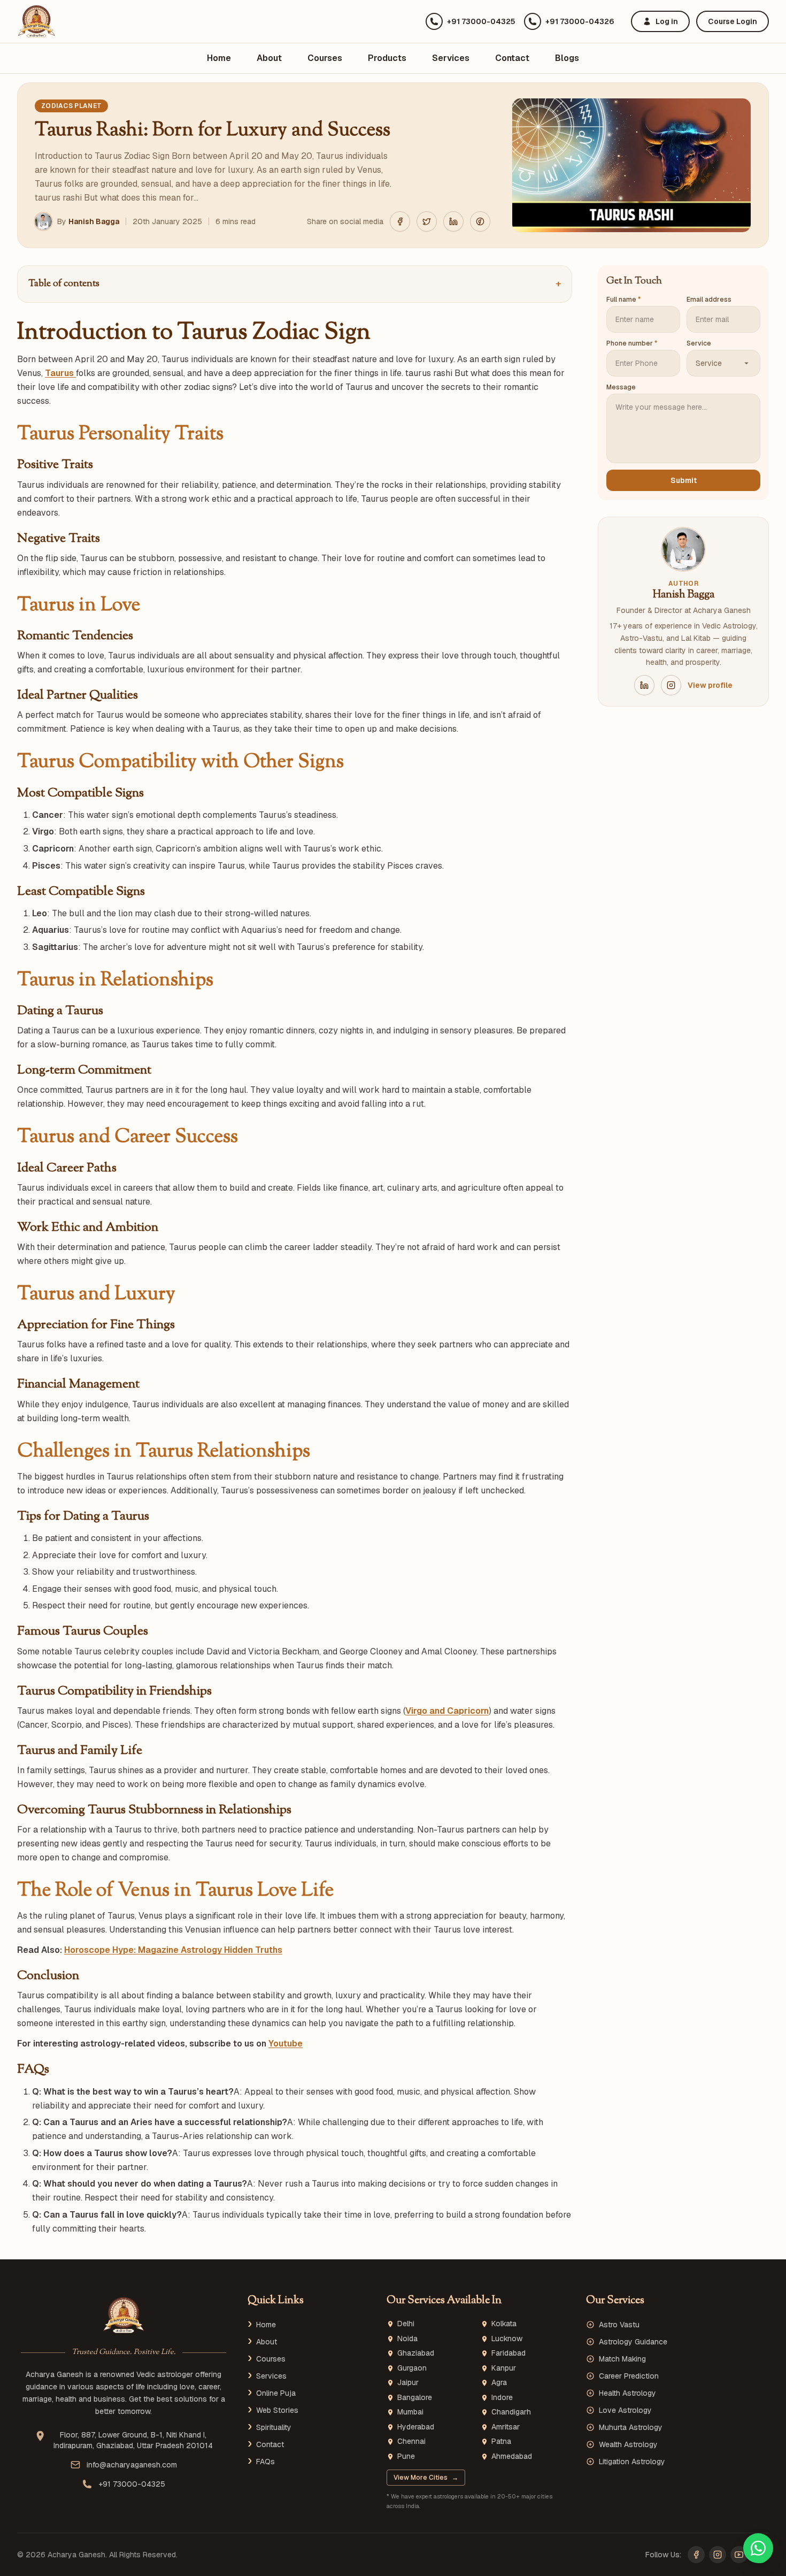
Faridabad (508, 2353)
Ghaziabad (416, 2353)
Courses (325, 58)
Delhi (406, 2324)
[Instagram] (718, 2555)
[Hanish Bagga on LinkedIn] (644, 685)
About (269, 58)
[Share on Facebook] (400, 221)
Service (699, 343)
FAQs (265, 2462)
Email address (709, 300)
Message (621, 387)
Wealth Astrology (628, 2444)
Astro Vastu (619, 2325)
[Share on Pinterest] (480, 221)
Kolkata (504, 2324)
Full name (623, 300)
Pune (406, 2456)
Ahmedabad (512, 2456)
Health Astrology (627, 2393)
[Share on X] (427, 221)
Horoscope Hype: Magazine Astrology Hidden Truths (173, 1950)
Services (451, 58)
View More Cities (426, 2478)
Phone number (632, 343)
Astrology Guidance (633, 2342)
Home (219, 58)
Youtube (286, 2044)
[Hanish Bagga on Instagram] (671, 685)
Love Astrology (625, 2410)
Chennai (411, 2441)
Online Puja (276, 2393)
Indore (502, 2398)
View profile (710, 685)
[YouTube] (739, 2555)
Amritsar (506, 2427)
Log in (667, 21)
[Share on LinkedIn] (453, 221)
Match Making (622, 2359)
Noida (407, 2339)
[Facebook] (696, 2555)
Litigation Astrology (632, 2462)
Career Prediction (629, 2376)
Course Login (733, 21)
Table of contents (295, 284)
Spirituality (274, 2427)
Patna (501, 2441)
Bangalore (415, 2398)
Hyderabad (416, 2427)
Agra (499, 2383)
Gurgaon (412, 2368)
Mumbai (410, 2412)
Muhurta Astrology (631, 2427)
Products (387, 58)
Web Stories (277, 2410)
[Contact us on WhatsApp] (758, 2548)
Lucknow (507, 2339)
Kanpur (504, 2368)
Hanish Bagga (94, 221)
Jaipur (408, 2383)
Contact (512, 58)
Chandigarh (511, 2412)
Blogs (567, 58)
